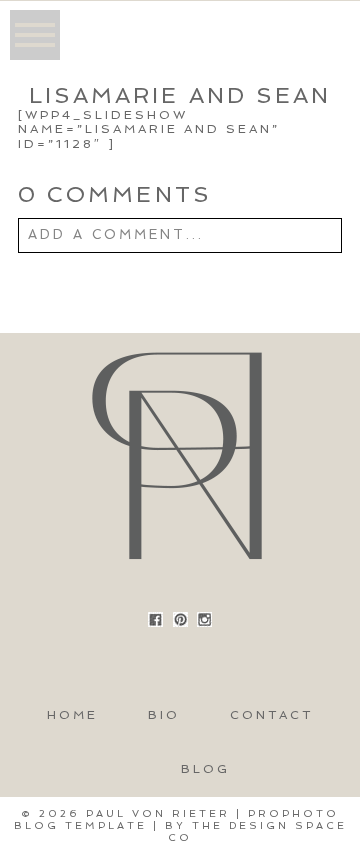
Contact (271, 715)
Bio (164, 715)
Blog (205, 769)
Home (72, 715)
